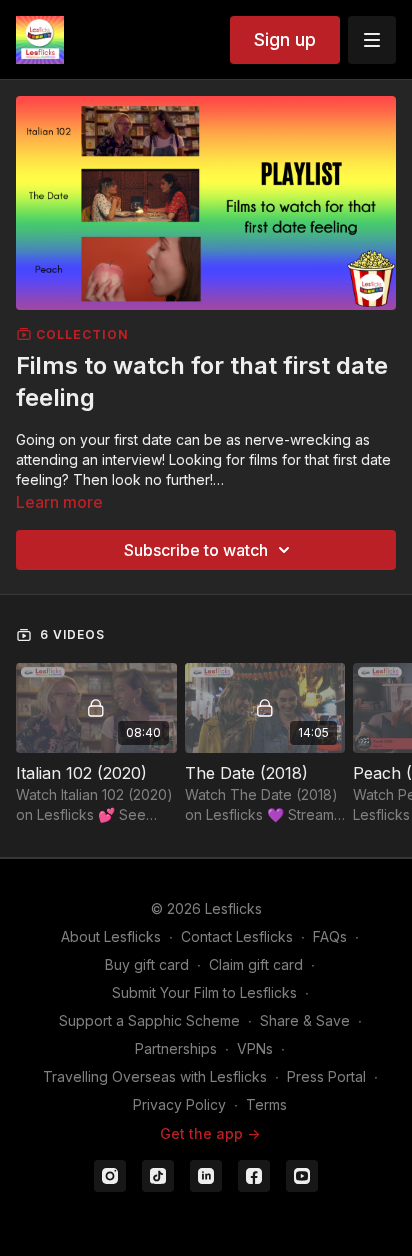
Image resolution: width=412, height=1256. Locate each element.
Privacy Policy (179, 1104)
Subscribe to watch (196, 550)
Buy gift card (147, 964)
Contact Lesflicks (237, 936)
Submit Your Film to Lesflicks (204, 992)
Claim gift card (256, 964)
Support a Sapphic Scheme (149, 1020)
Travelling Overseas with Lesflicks (155, 1076)
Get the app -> (210, 1133)
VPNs (255, 1048)
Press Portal (326, 1076)
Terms (266, 1104)
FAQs (330, 936)
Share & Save (305, 1020)
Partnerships (176, 1048)
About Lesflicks (111, 936)
